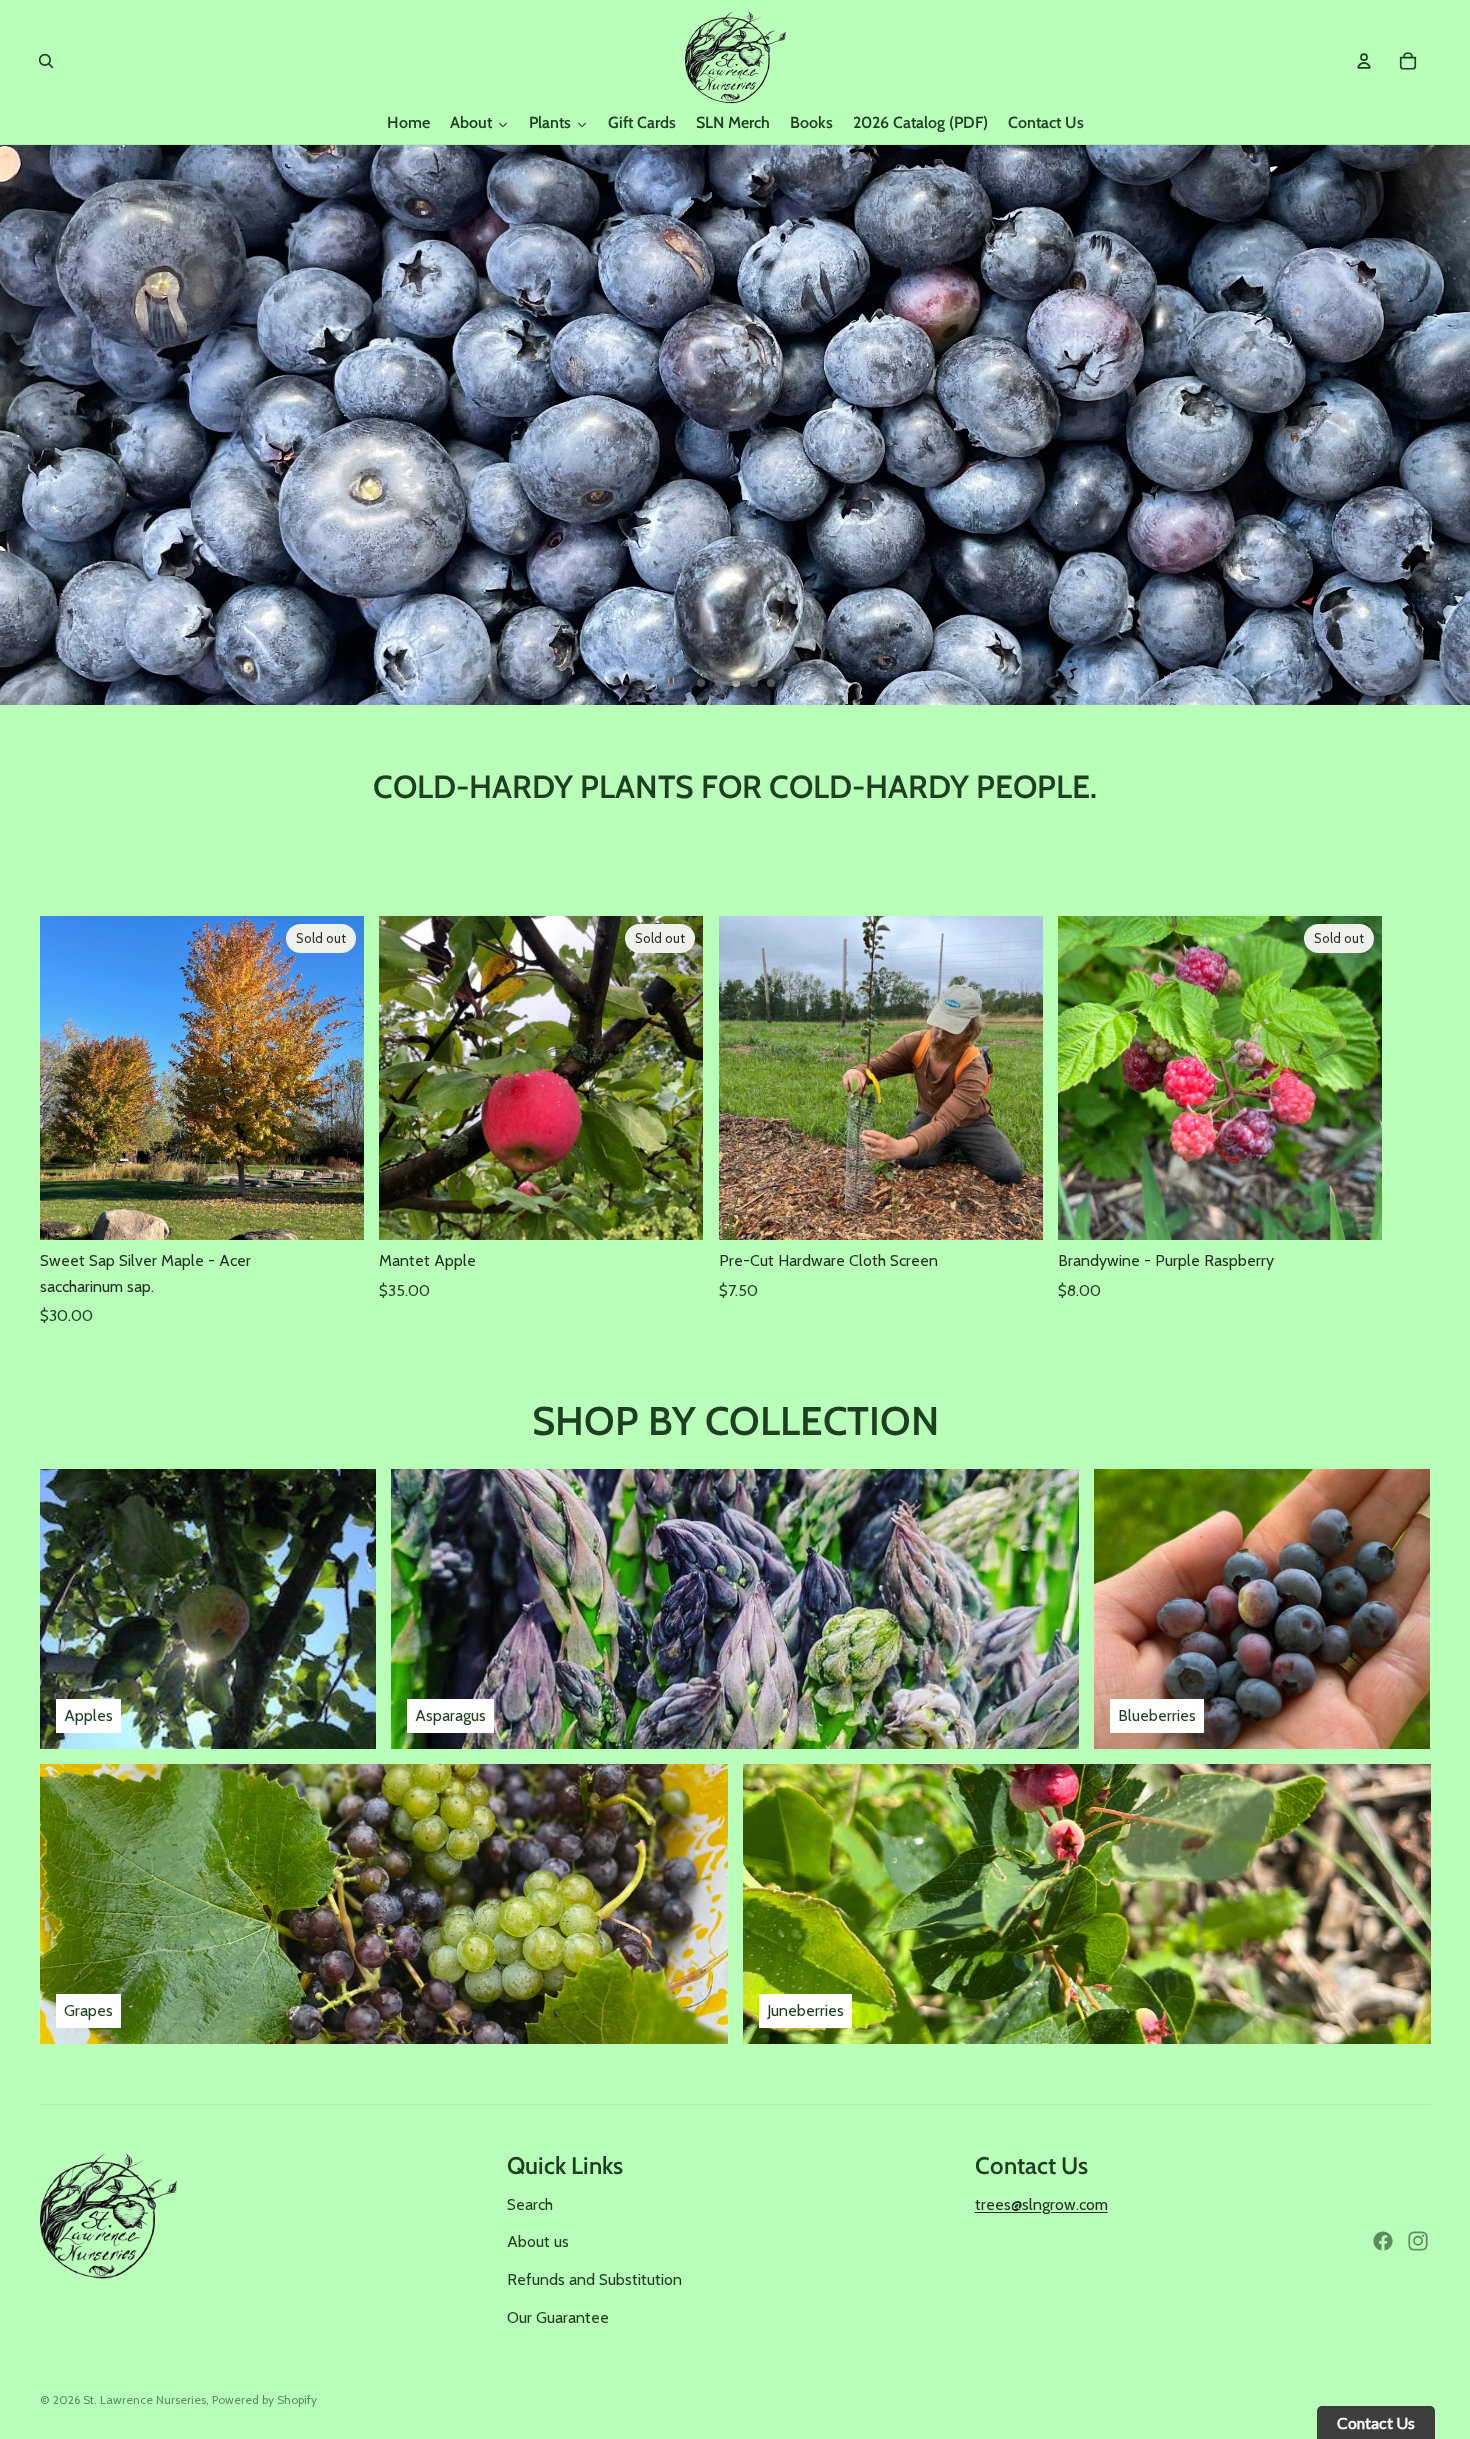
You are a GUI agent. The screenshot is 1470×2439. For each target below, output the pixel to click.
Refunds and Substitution (594, 2279)
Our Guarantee (558, 2317)
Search (530, 2204)
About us (538, 2241)
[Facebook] (1383, 2241)
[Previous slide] (24, 425)
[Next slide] (1446, 425)
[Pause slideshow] (671, 683)
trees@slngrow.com (1041, 2204)
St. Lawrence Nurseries (144, 2399)
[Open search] (46, 61)
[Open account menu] (1364, 61)
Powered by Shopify (264, 2399)
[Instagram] (1418, 2241)
